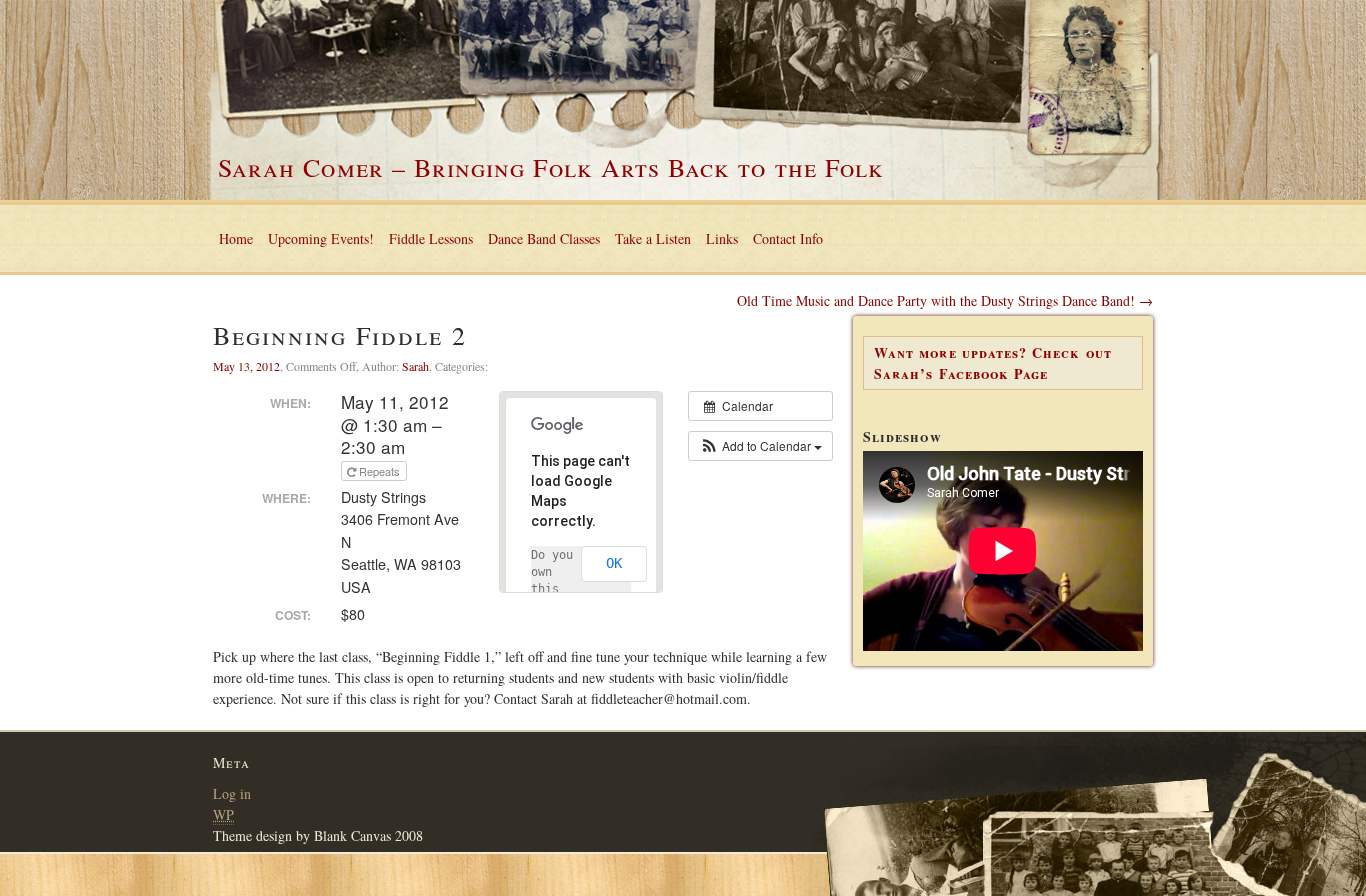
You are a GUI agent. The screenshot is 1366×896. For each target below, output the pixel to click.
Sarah (415, 366)
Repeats (379, 471)
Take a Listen (653, 238)
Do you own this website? (555, 589)
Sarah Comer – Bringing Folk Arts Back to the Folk (551, 167)
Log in (232, 793)
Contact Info (788, 238)
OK (614, 563)
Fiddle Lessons (431, 238)
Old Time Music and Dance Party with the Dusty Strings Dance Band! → (945, 300)
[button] (760, 446)
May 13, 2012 (246, 366)
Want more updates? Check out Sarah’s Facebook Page (993, 363)
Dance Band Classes (544, 238)
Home (236, 238)
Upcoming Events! (321, 238)
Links (722, 238)
